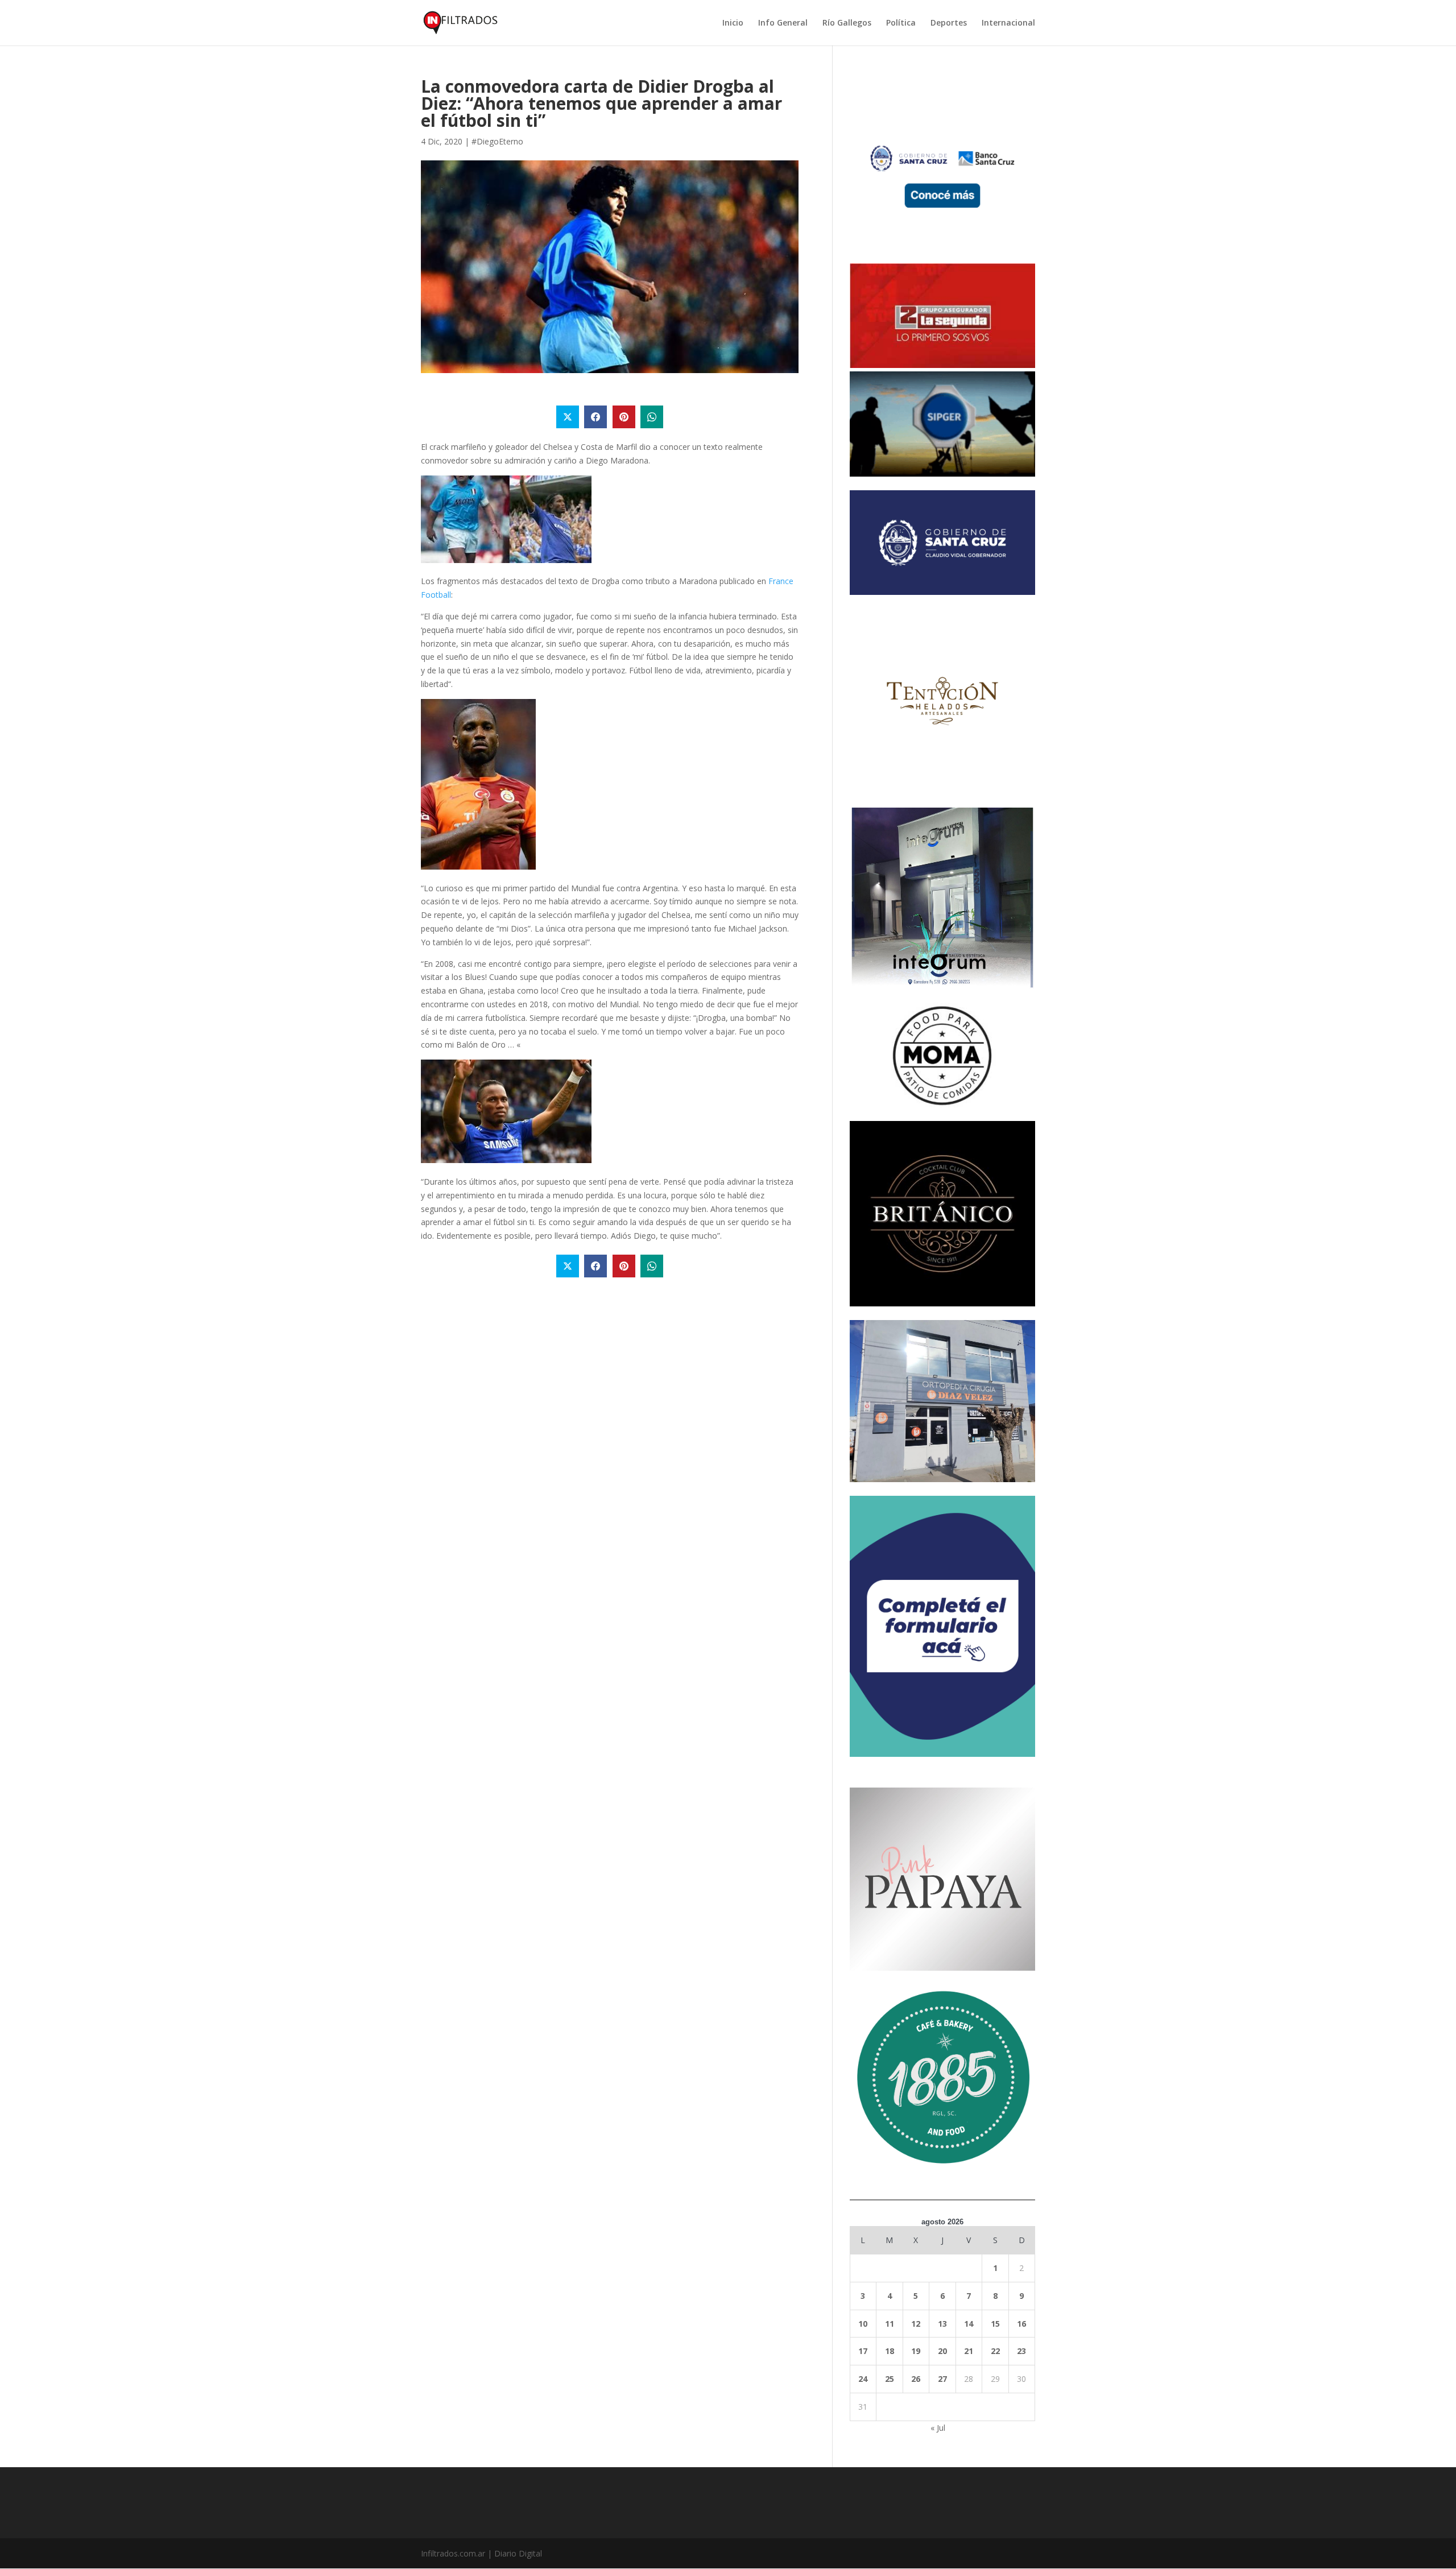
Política (901, 23)
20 (942, 2351)
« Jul (938, 2428)
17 (863, 2351)
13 (942, 2324)
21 (969, 2351)
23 (1021, 2351)
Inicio (733, 23)
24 (863, 2379)
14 (969, 2324)
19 (916, 2351)
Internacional (1008, 23)
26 (916, 2379)
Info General (783, 23)
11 (890, 2324)
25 (890, 2379)
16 (1021, 2324)
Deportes (949, 23)
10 (863, 2324)
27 (942, 2379)
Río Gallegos (847, 23)
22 (995, 2351)
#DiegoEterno (497, 141)
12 (916, 2324)
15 (995, 2324)
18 (890, 2351)
